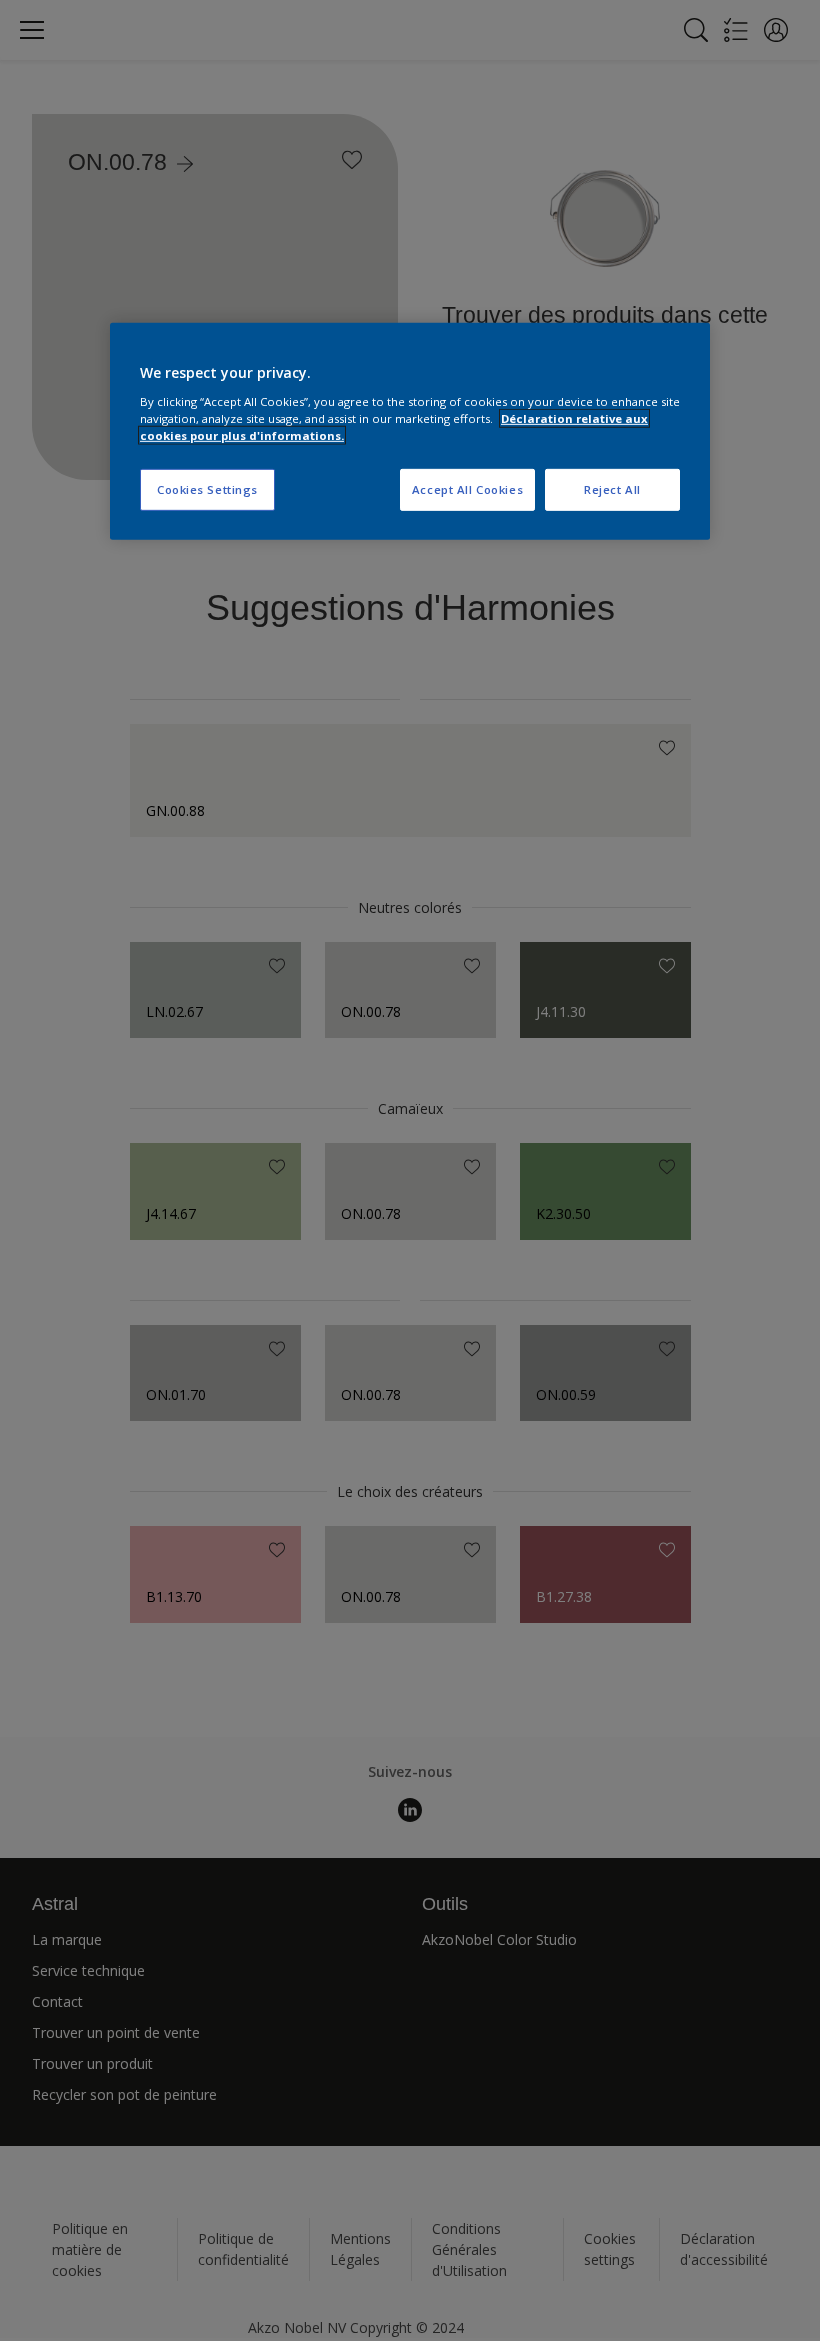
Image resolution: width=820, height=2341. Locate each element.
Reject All (612, 489)
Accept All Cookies (467, 489)
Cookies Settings (207, 489)
